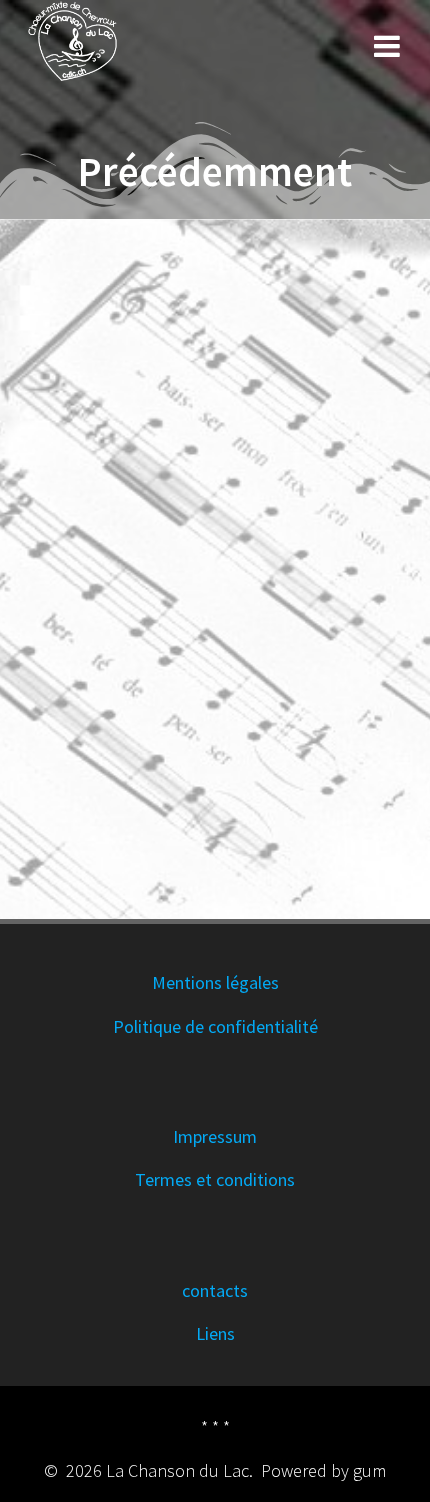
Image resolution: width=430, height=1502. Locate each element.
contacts (215, 1290)
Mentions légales (215, 982)
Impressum (215, 1136)
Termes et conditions (215, 1179)
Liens (215, 1333)
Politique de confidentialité (215, 1026)
